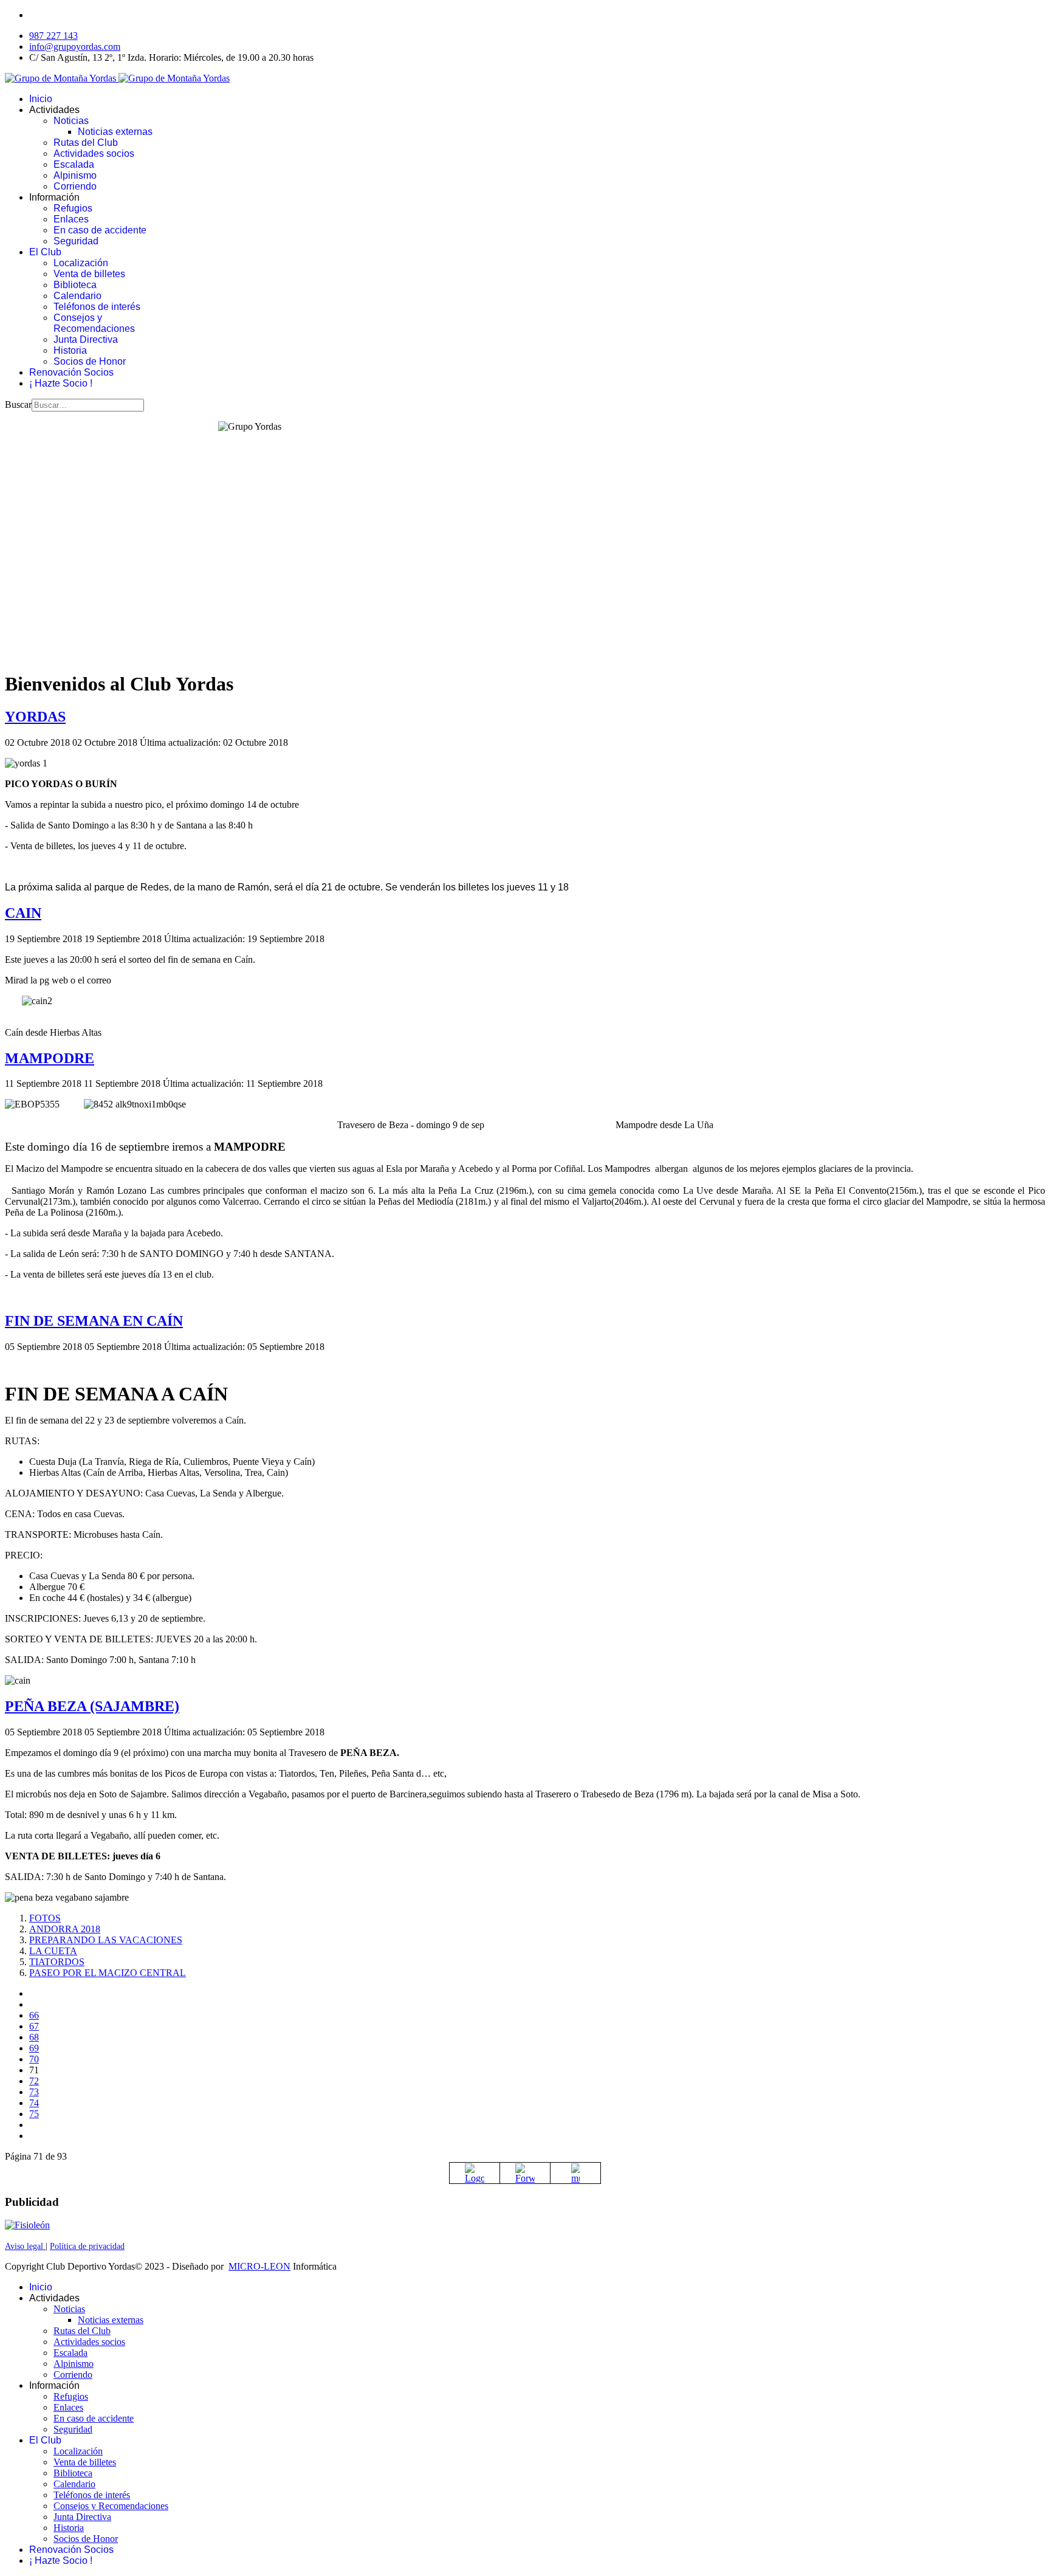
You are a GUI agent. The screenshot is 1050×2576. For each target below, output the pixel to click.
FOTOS (45, 1918)
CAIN (23, 913)
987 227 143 (53, 36)
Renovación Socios (71, 372)
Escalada (74, 164)
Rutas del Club (86, 143)
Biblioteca (75, 285)
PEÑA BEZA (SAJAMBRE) (92, 1706)
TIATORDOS (57, 1962)
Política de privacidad (87, 2246)
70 (34, 2059)
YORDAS (35, 717)
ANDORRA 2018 (65, 1929)
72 (34, 2081)
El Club (45, 252)
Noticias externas (115, 132)
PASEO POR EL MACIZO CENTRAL (108, 1973)
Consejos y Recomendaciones (94, 323)
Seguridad (76, 241)
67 (34, 2026)
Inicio (41, 99)
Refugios (73, 208)
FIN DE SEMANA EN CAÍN (94, 1321)
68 (34, 2037)
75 (34, 2114)
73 (34, 2092)
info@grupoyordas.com (75, 46)
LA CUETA (53, 1951)
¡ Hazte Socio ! (61, 383)
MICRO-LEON (259, 2266)
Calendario (77, 296)
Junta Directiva (86, 339)
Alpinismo (75, 175)
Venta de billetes (89, 274)
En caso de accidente (100, 230)
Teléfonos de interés (97, 307)
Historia (70, 350)
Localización (81, 263)
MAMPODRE (50, 1058)
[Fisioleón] (27, 2225)
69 (34, 2048)
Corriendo (75, 186)
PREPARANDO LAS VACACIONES (106, 1940)
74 (34, 2103)
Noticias (71, 121)
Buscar (18, 405)
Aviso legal (25, 2246)
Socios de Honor (90, 361)
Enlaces (71, 219)
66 (34, 2015)
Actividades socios (94, 153)
